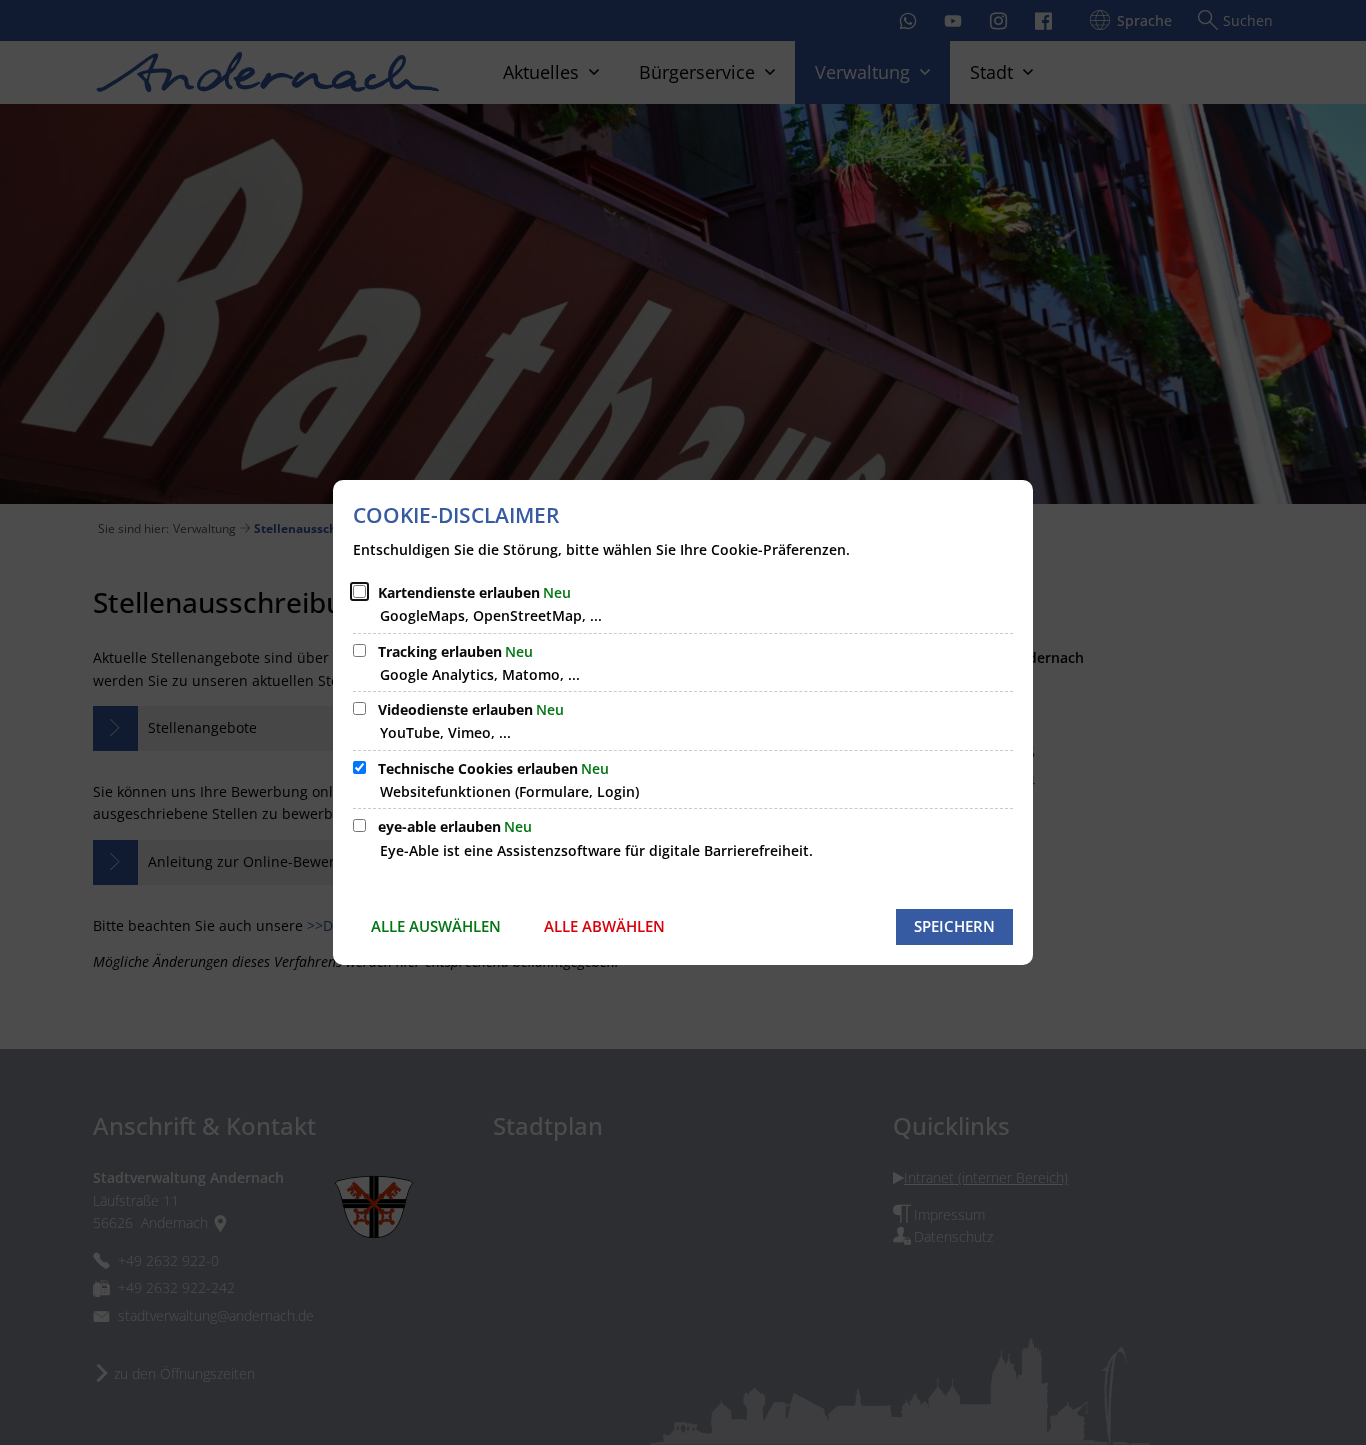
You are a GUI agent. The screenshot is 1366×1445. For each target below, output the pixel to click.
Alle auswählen (436, 926)
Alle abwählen (604, 926)
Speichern (954, 926)
